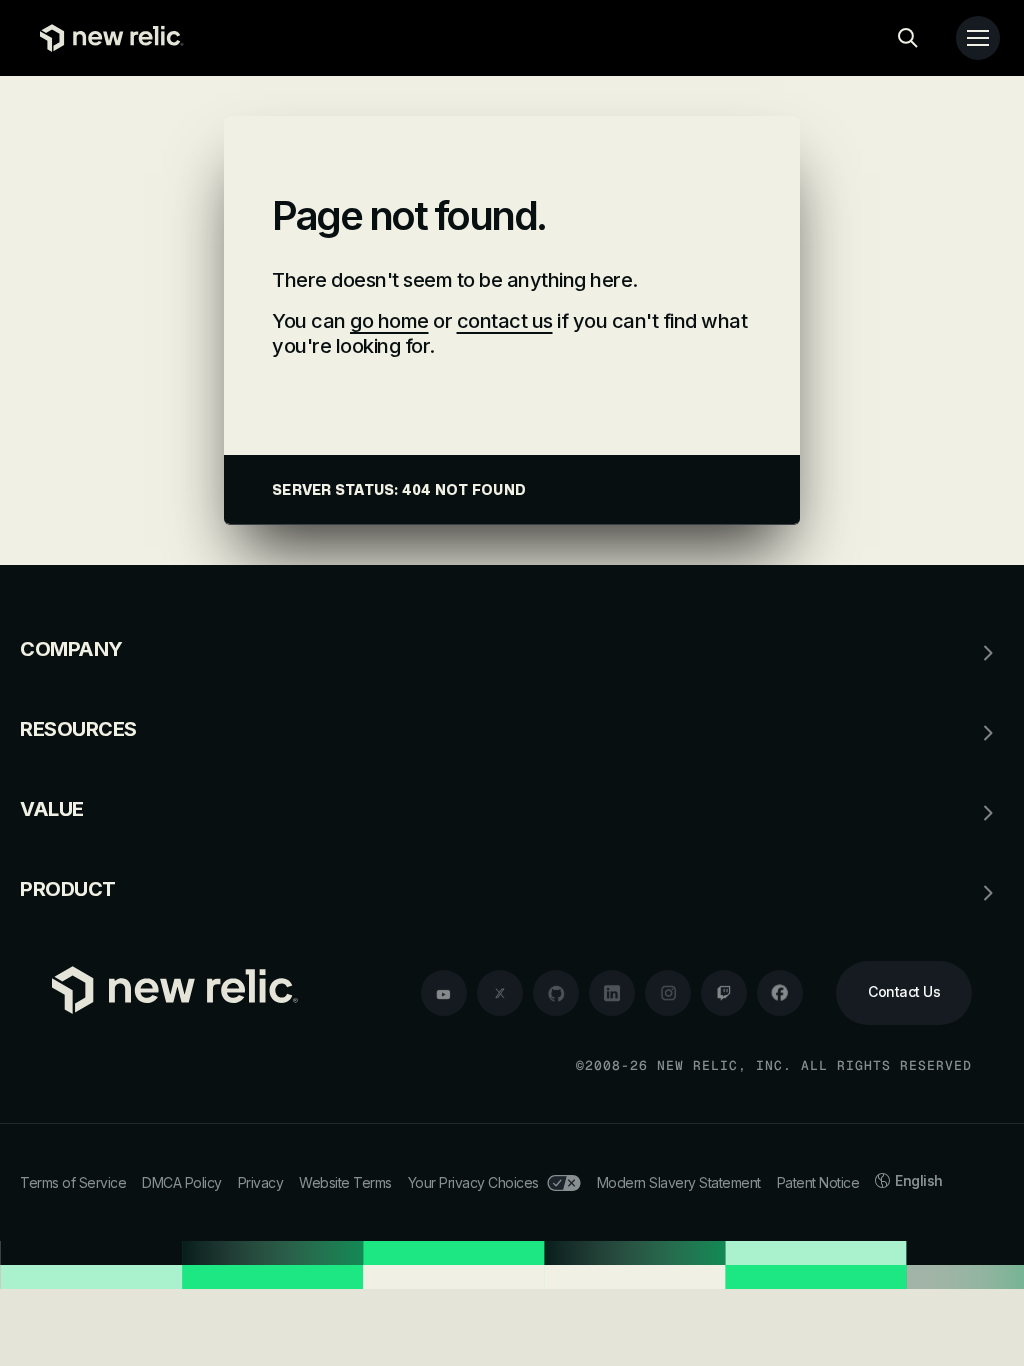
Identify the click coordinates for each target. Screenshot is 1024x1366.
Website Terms (345, 1182)
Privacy (261, 1182)
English (919, 1180)
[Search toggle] (908, 38)
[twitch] (724, 993)
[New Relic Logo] (107, 38)
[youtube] (444, 993)
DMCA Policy (182, 1182)
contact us (505, 321)
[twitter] (500, 993)
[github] (556, 993)
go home (389, 321)
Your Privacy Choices (473, 1182)
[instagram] (668, 993)
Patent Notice (818, 1182)
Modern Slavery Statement (679, 1182)
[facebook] (780, 993)
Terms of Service (73, 1182)
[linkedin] (612, 993)
